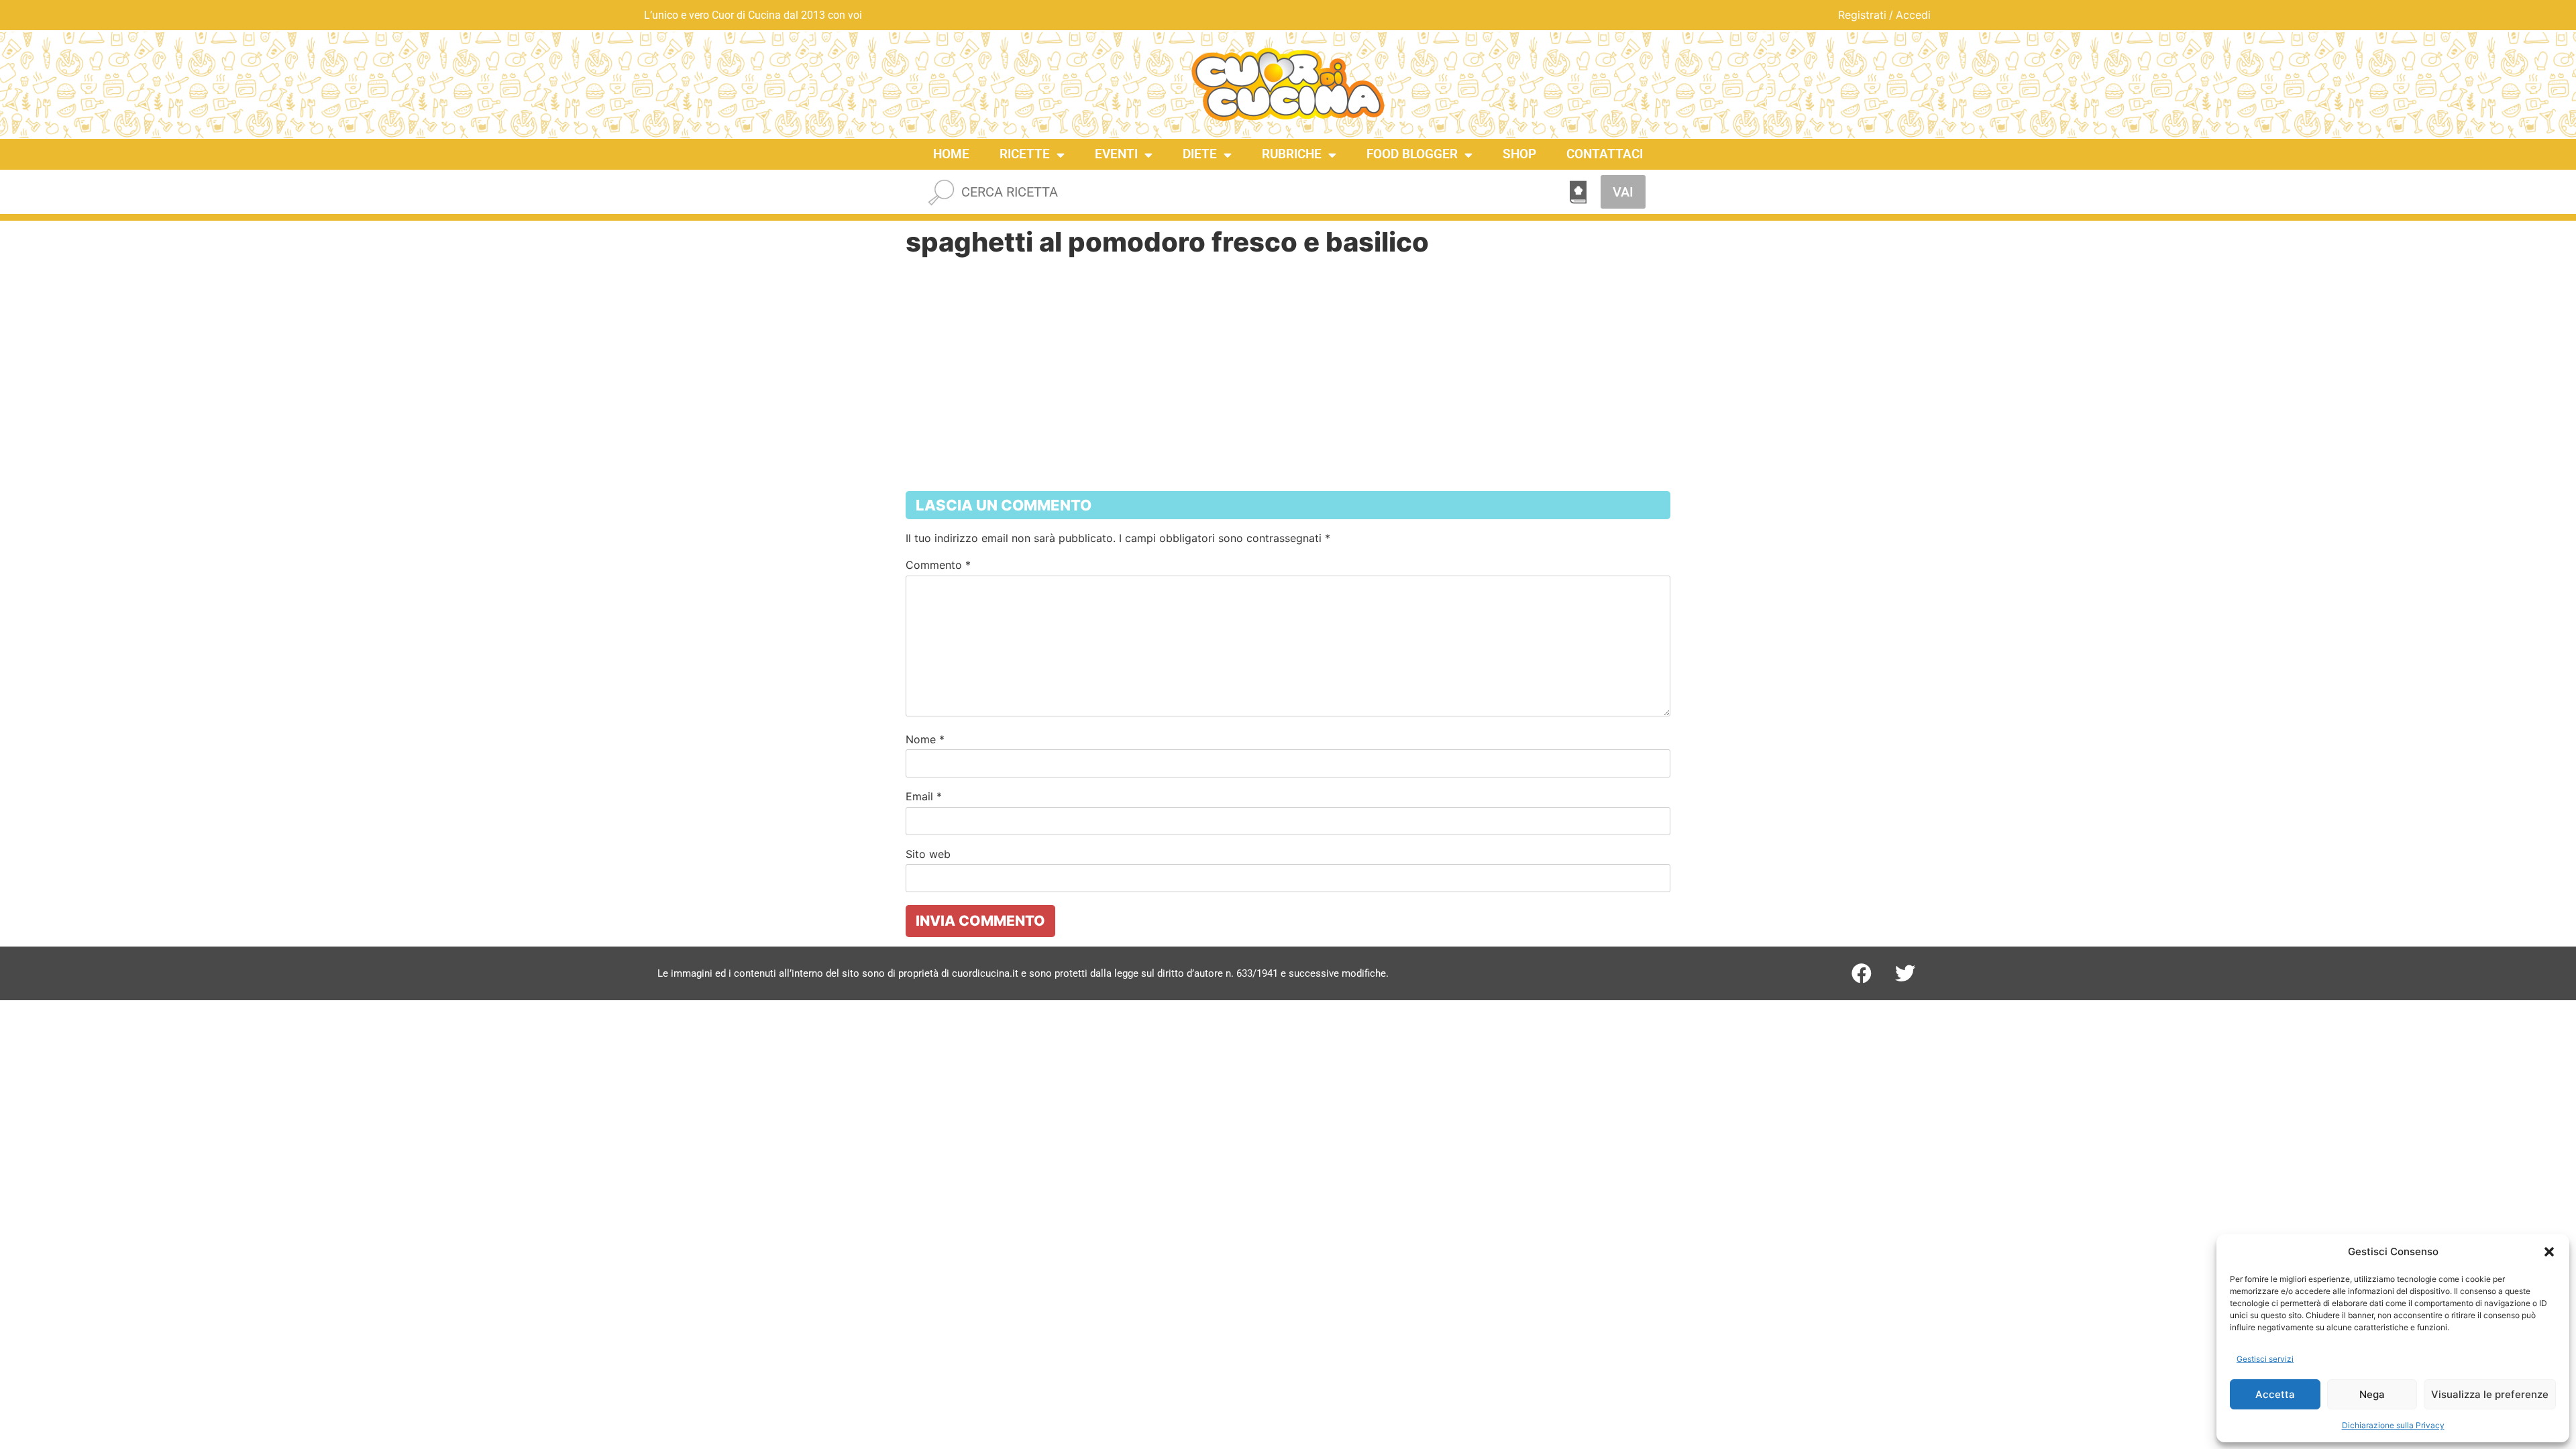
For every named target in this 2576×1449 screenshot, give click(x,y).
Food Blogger (1412, 154)
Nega (2372, 1394)
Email (924, 796)
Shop (1519, 154)
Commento (938, 565)
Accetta (2275, 1394)
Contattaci (1605, 154)
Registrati (1862, 15)
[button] (2549, 1252)
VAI (1623, 192)
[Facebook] (1862, 973)
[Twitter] (1905, 973)
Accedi (1913, 15)
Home (951, 154)
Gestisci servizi (2265, 1359)
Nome (925, 739)
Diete (1200, 154)
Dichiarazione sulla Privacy (2393, 1425)
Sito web (928, 854)
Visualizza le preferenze (2490, 1394)
